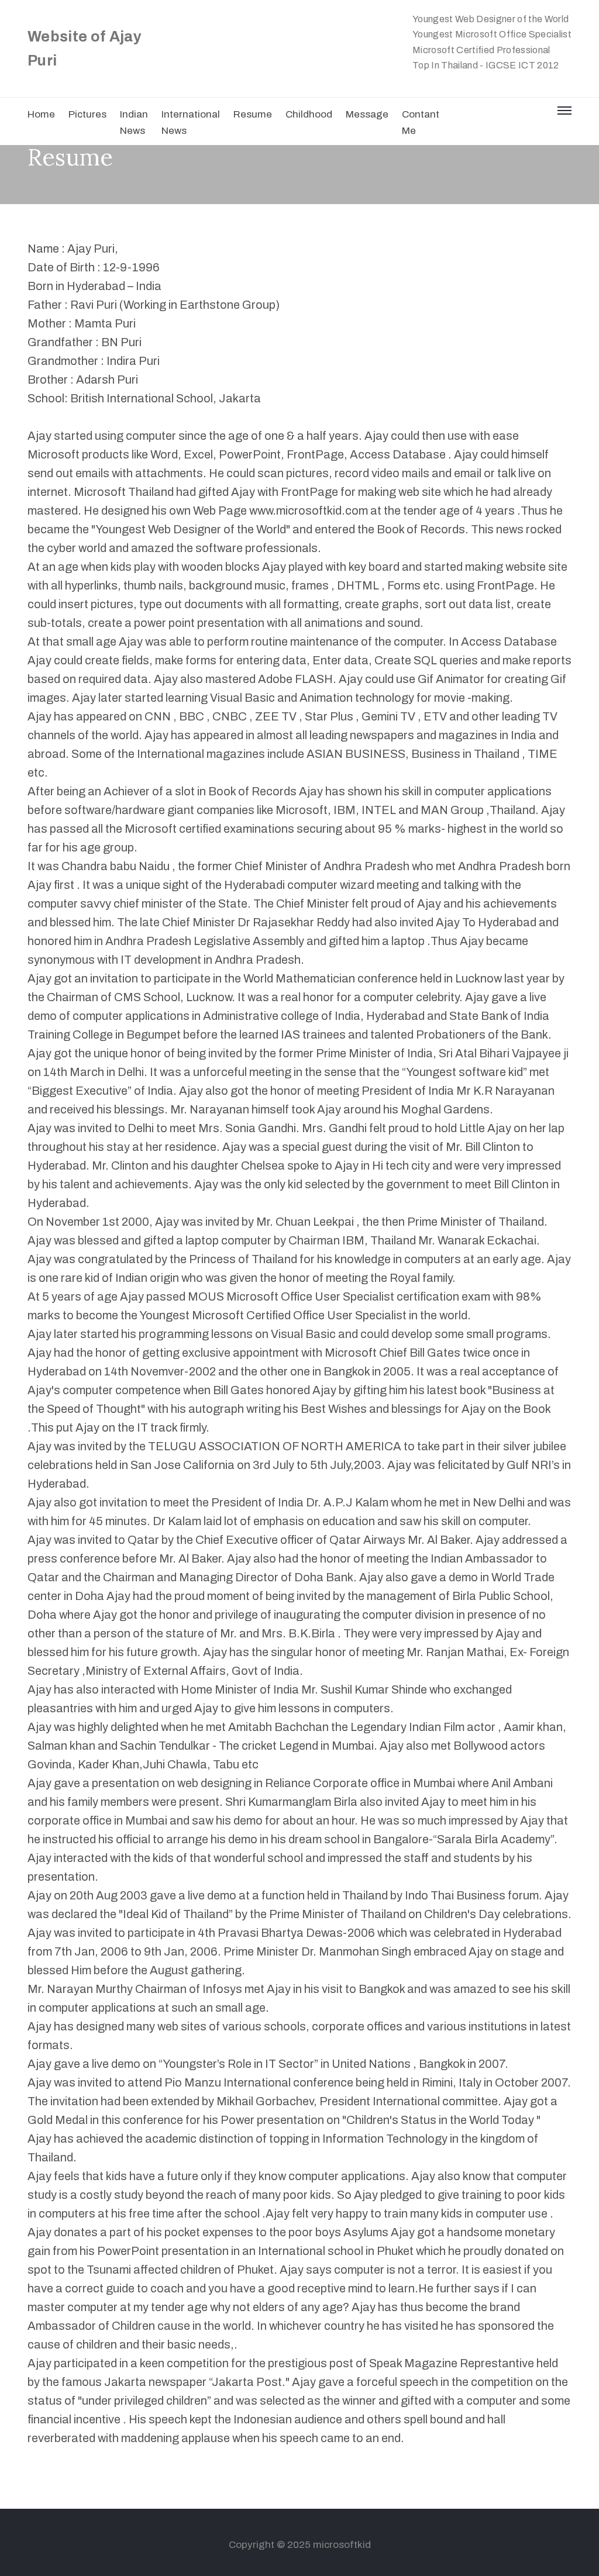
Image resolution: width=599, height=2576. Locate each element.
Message (367, 114)
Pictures (87, 114)
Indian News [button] (134, 123)
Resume (253, 114)
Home (41, 114)
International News (191, 123)
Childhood (309, 114)
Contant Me (421, 123)
